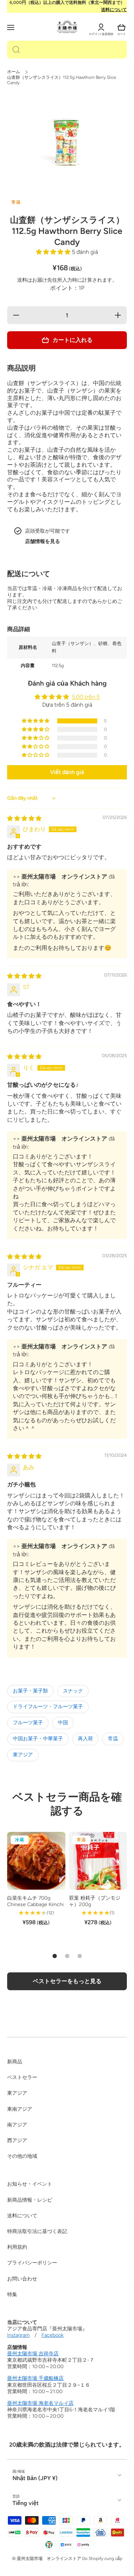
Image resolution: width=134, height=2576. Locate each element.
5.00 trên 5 (86, 697)
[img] (24, 818)
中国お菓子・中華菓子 (38, 1739)
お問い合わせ (22, 2279)
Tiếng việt (26, 2503)
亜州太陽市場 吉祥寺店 (33, 2354)
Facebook (53, 2335)
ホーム (14, 72)
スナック (73, 1691)
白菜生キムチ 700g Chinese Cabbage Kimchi (35, 1901)
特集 (12, 2295)
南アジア (17, 2125)
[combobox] (67, 50)
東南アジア (20, 2109)
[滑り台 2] (67, 1956)
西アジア (17, 2140)
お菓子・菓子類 (30, 1691)
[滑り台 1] (55, 1956)
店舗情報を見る (43, 541)
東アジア (23, 1755)
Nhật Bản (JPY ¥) (35, 2478)
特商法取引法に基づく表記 (37, 2231)
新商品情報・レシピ (30, 2200)
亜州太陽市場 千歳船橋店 (35, 2378)
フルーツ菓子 (28, 1723)
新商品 (15, 2062)
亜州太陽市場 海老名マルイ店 (40, 2403)
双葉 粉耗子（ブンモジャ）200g (95, 1901)
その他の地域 (22, 2156)
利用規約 (17, 2247)
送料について (114, 10)
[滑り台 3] (80, 1956)
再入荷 (85, 1739)
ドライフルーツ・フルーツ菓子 (48, 1707)
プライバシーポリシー (32, 2263)
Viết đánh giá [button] (67, 772)
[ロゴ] (67, 27)
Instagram (18, 2335)
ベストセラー (22, 2077)
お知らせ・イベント (30, 2184)
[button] (121, 27)
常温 (113, 1739)
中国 (63, 1723)
